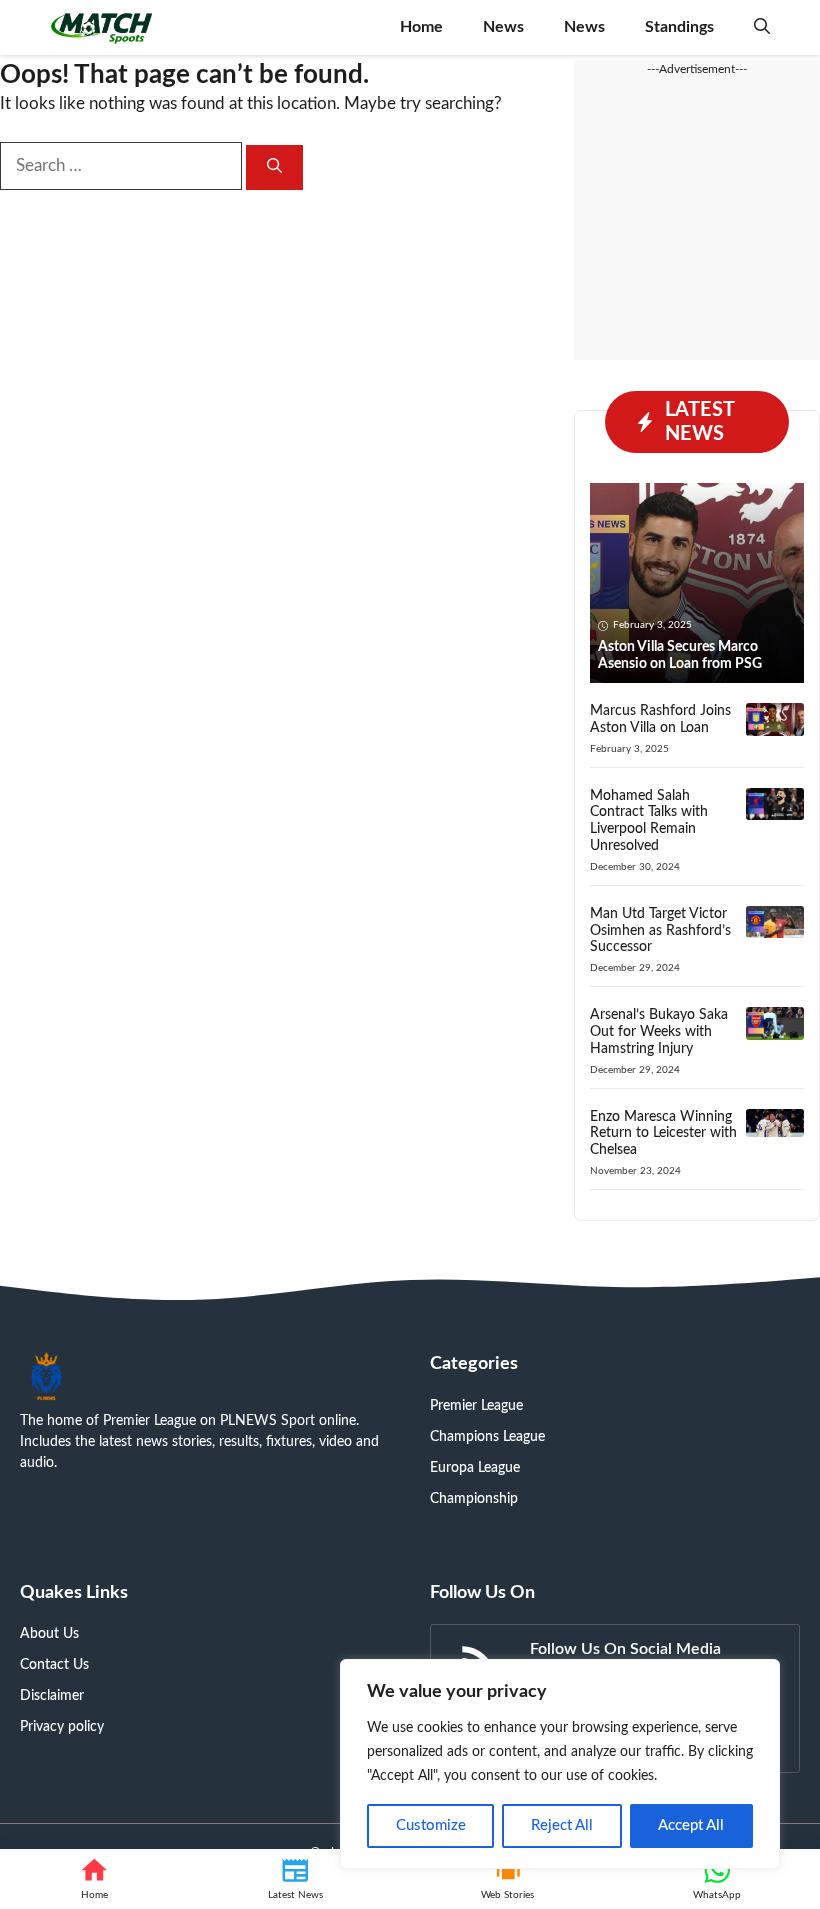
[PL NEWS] (102, 27)
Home (421, 27)
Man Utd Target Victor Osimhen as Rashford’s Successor (660, 931)
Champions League (487, 1437)
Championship (474, 1499)
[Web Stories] (507, 1879)
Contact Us (54, 1665)
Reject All (562, 1825)
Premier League (476, 1406)
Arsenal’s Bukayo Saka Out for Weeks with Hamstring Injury (659, 1032)
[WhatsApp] (717, 1879)
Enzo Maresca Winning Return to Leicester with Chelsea (663, 1134)
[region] (560, 1764)
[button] (762, 27)
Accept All (691, 1825)
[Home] (94, 1879)
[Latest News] (295, 1879)
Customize (431, 1825)
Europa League (475, 1468)
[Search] (274, 167)
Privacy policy (62, 1727)
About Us (49, 1634)
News (503, 27)
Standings (679, 27)
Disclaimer (52, 1696)
